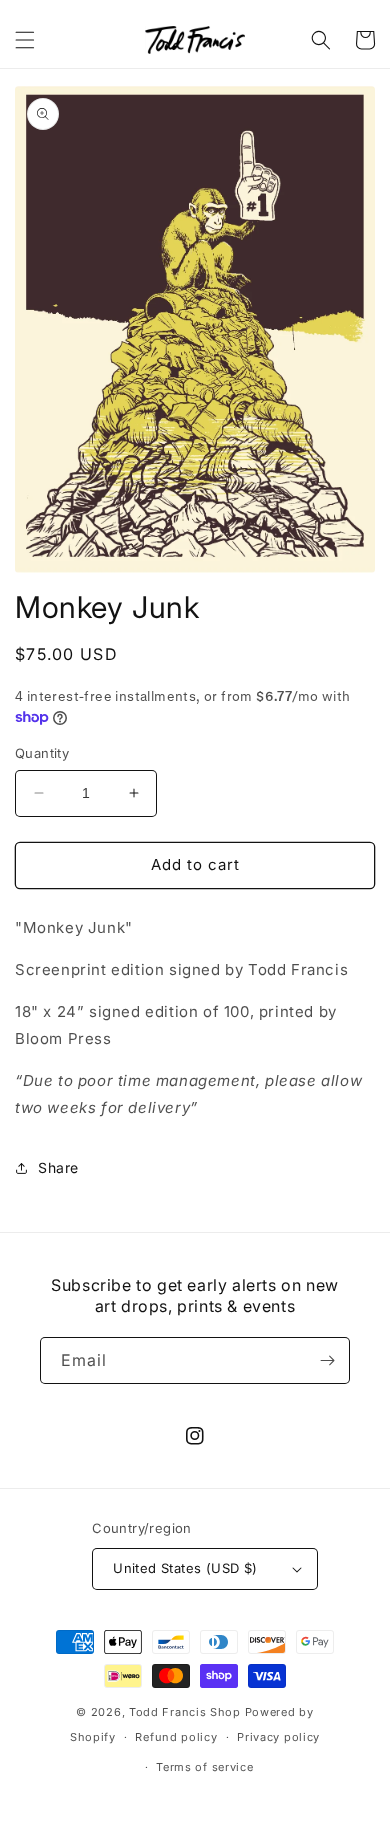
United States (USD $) (185, 1568)
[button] (25, 40)
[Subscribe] (327, 1360)
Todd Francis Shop (185, 1712)
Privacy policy (278, 1737)
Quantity (42, 753)
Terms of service (204, 1767)
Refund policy (176, 1737)
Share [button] (58, 1167)
